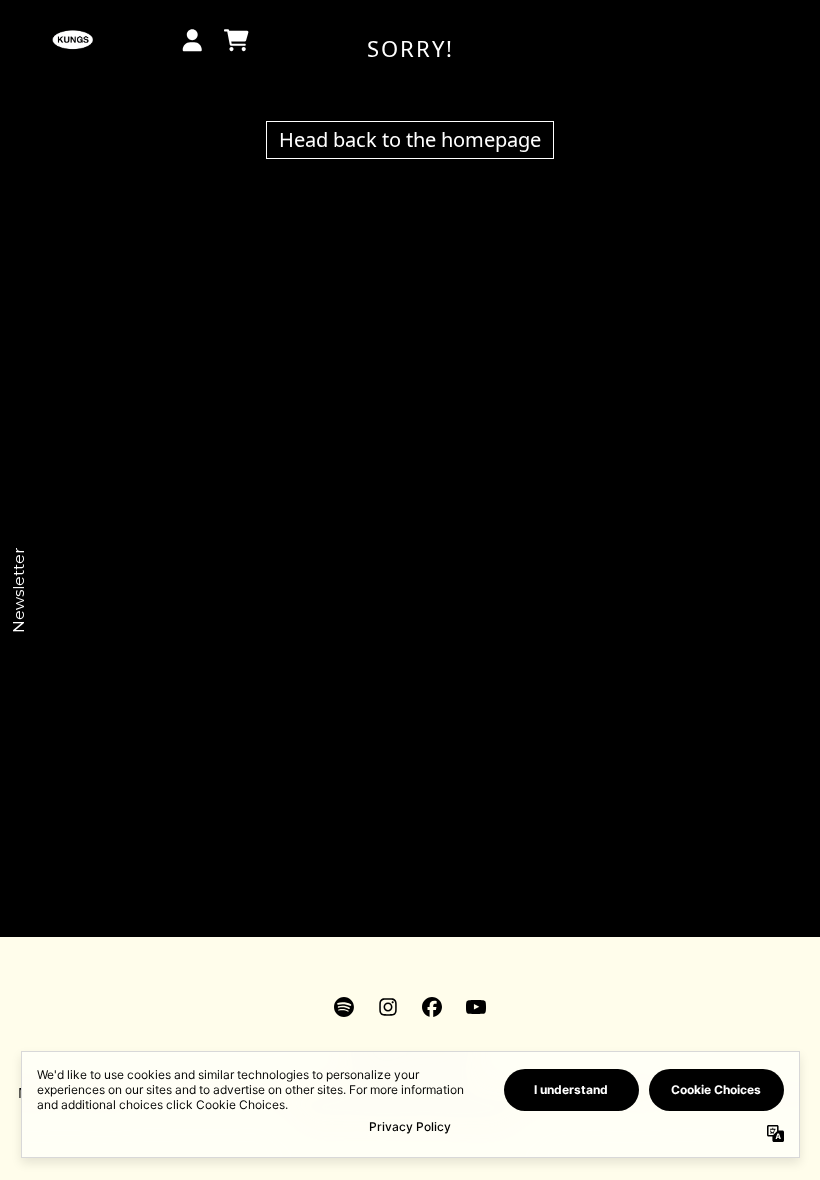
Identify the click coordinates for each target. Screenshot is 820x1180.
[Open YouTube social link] (476, 1007)
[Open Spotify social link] (344, 1007)
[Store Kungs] (72, 40)
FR (127, 28)
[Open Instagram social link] (388, 1007)
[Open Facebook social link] (432, 1007)
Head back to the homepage (410, 139)
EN (133, 52)
